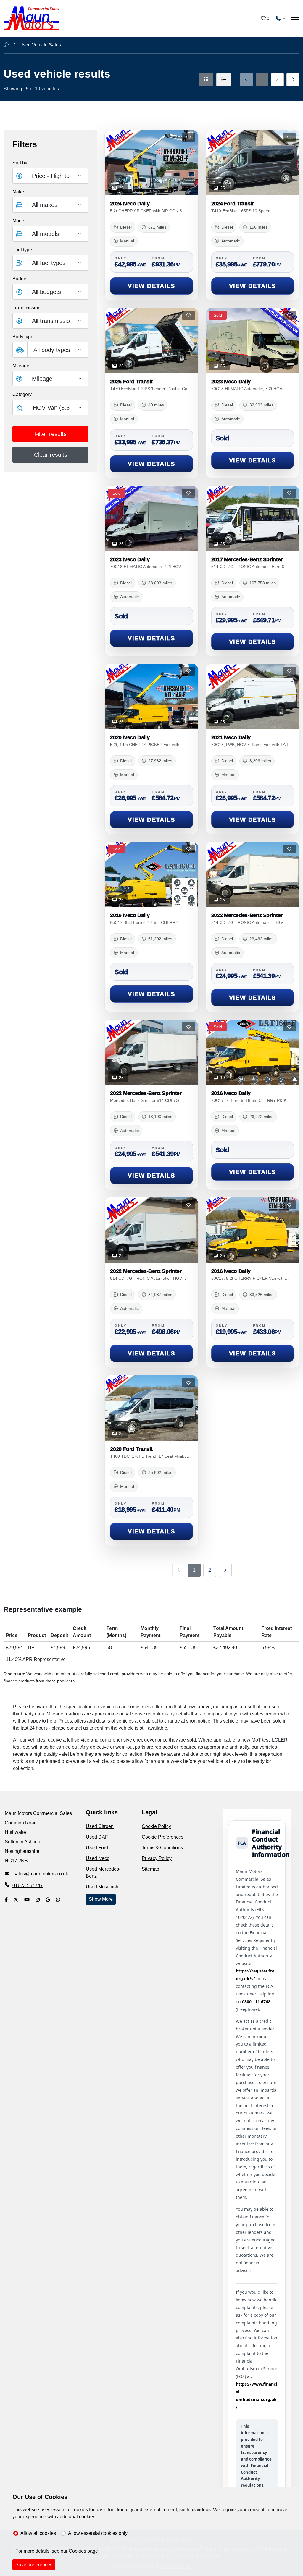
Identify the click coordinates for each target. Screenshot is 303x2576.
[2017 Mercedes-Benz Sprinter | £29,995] (253, 518)
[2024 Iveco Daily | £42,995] (151, 163)
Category (22, 394)
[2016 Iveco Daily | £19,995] (253, 1230)
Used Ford (97, 1848)
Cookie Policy (156, 1826)
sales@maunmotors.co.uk (40, 1874)
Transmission (26, 308)
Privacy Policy (157, 1858)
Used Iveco (98, 1858)
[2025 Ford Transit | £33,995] (151, 341)
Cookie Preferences (163, 1837)
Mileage (21, 366)
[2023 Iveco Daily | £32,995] (151, 518)
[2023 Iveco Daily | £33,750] (253, 341)
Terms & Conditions (162, 1848)
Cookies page (83, 2551)
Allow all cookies (38, 2533)
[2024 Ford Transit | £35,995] (253, 163)
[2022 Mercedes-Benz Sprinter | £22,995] (151, 1230)
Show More (101, 1899)
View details (151, 286)
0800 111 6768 (256, 2002)
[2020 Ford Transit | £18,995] (151, 1408)
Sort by (20, 163)
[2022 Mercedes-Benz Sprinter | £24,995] (253, 874)
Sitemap (150, 1869)
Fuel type (22, 250)
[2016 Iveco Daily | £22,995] (253, 1052)
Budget (20, 279)
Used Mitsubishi (103, 1887)
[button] (50, 292)
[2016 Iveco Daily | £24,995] (151, 874)
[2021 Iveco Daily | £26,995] (253, 696)
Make (18, 192)
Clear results (51, 455)
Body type (23, 337)
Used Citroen (100, 1826)
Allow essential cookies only (98, 2533)
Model (19, 221)
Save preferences (34, 2565)
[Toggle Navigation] (295, 18)
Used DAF (97, 1837)
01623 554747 (28, 1886)
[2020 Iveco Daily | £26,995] (151, 696)
